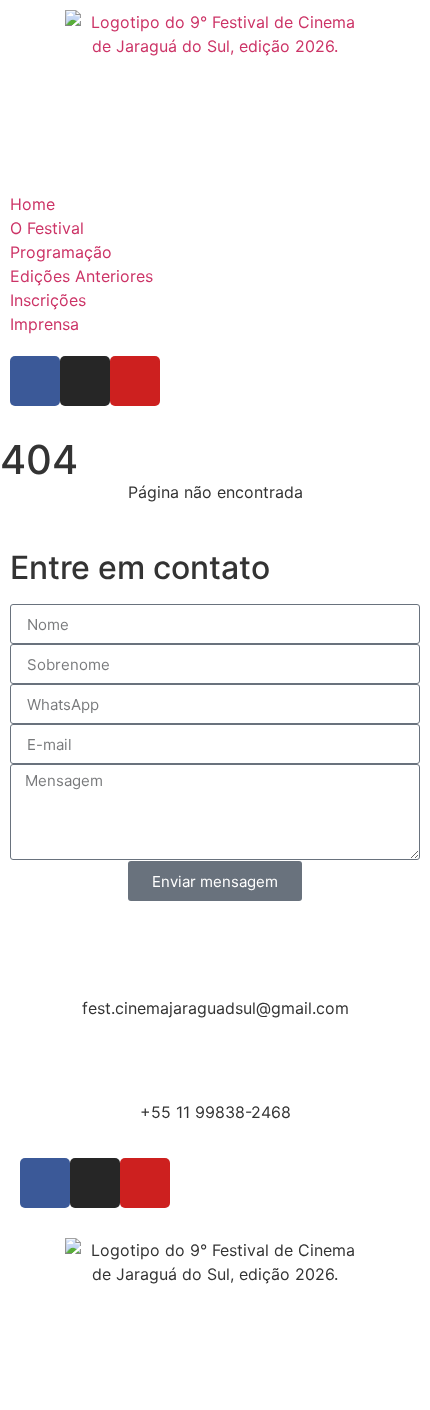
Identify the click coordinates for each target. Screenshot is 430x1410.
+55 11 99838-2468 (215, 1112)
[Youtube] (135, 381)
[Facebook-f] (35, 381)
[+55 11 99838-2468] (215, 1060)
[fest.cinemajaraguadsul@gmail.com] (215, 956)
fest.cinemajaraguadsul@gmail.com (215, 1008)
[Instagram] (85, 381)
